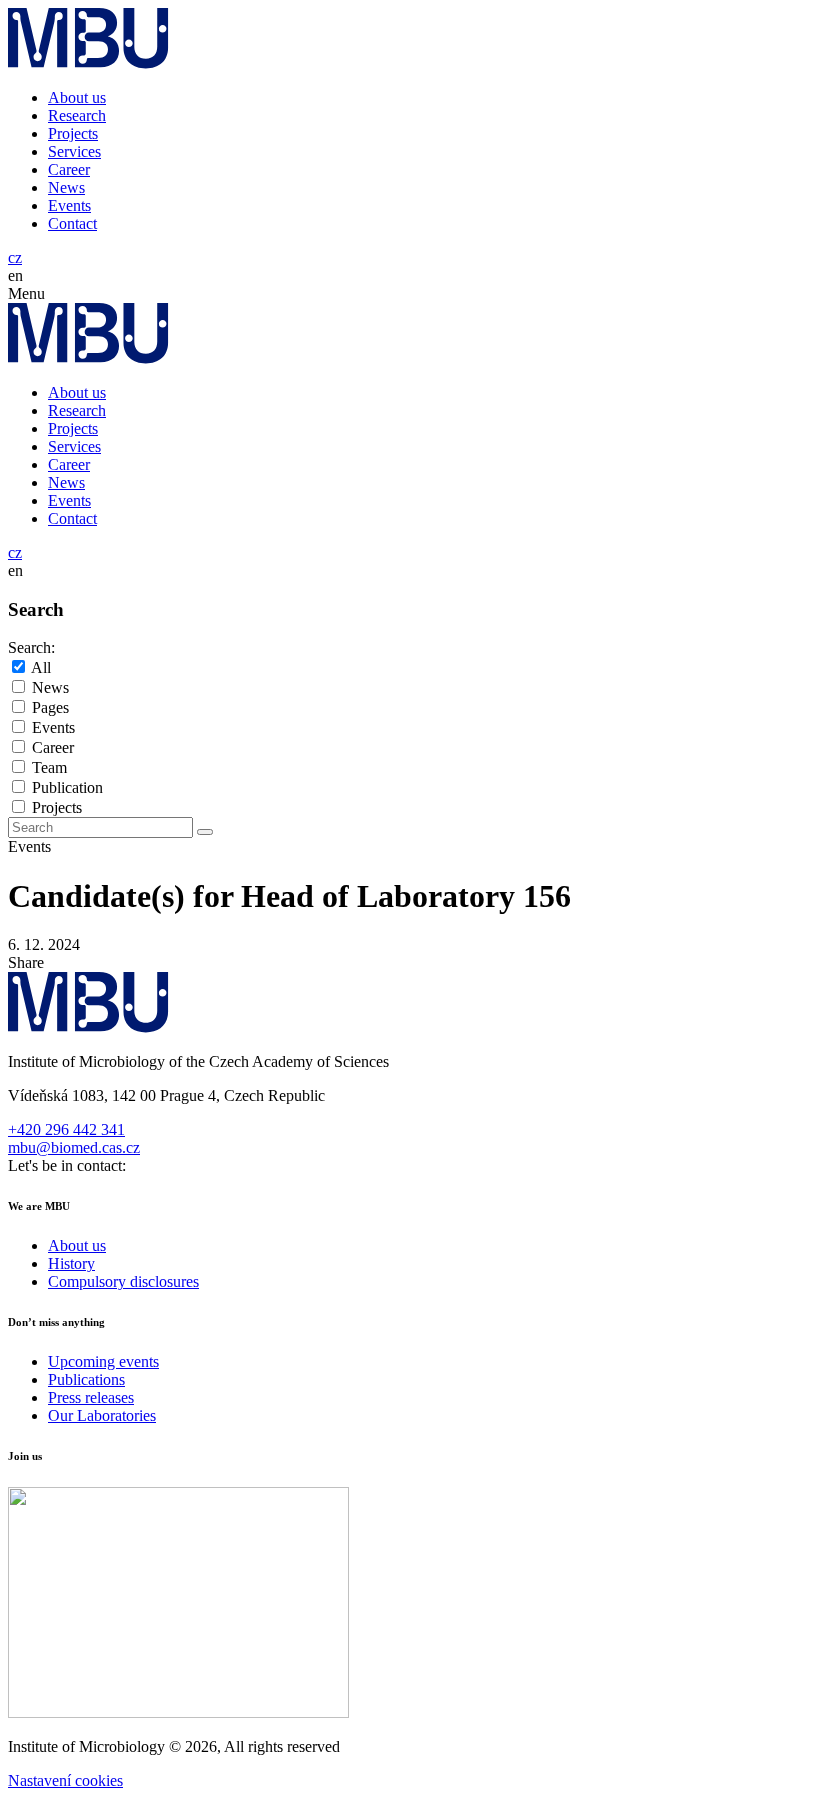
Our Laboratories (102, 1415)
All (41, 667)
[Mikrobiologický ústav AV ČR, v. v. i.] (88, 63)
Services (74, 151)
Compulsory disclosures (123, 1281)
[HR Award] (178, 1712)
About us (77, 97)
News (66, 187)
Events (69, 205)
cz (15, 257)
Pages (50, 707)
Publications (86, 1379)
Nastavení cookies (65, 1780)
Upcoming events (103, 1361)
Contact (72, 223)
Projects (73, 133)
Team (49, 767)
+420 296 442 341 (66, 1129)
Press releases (91, 1397)
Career (69, 169)
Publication (67, 787)
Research (77, 115)
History (71, 1263)
